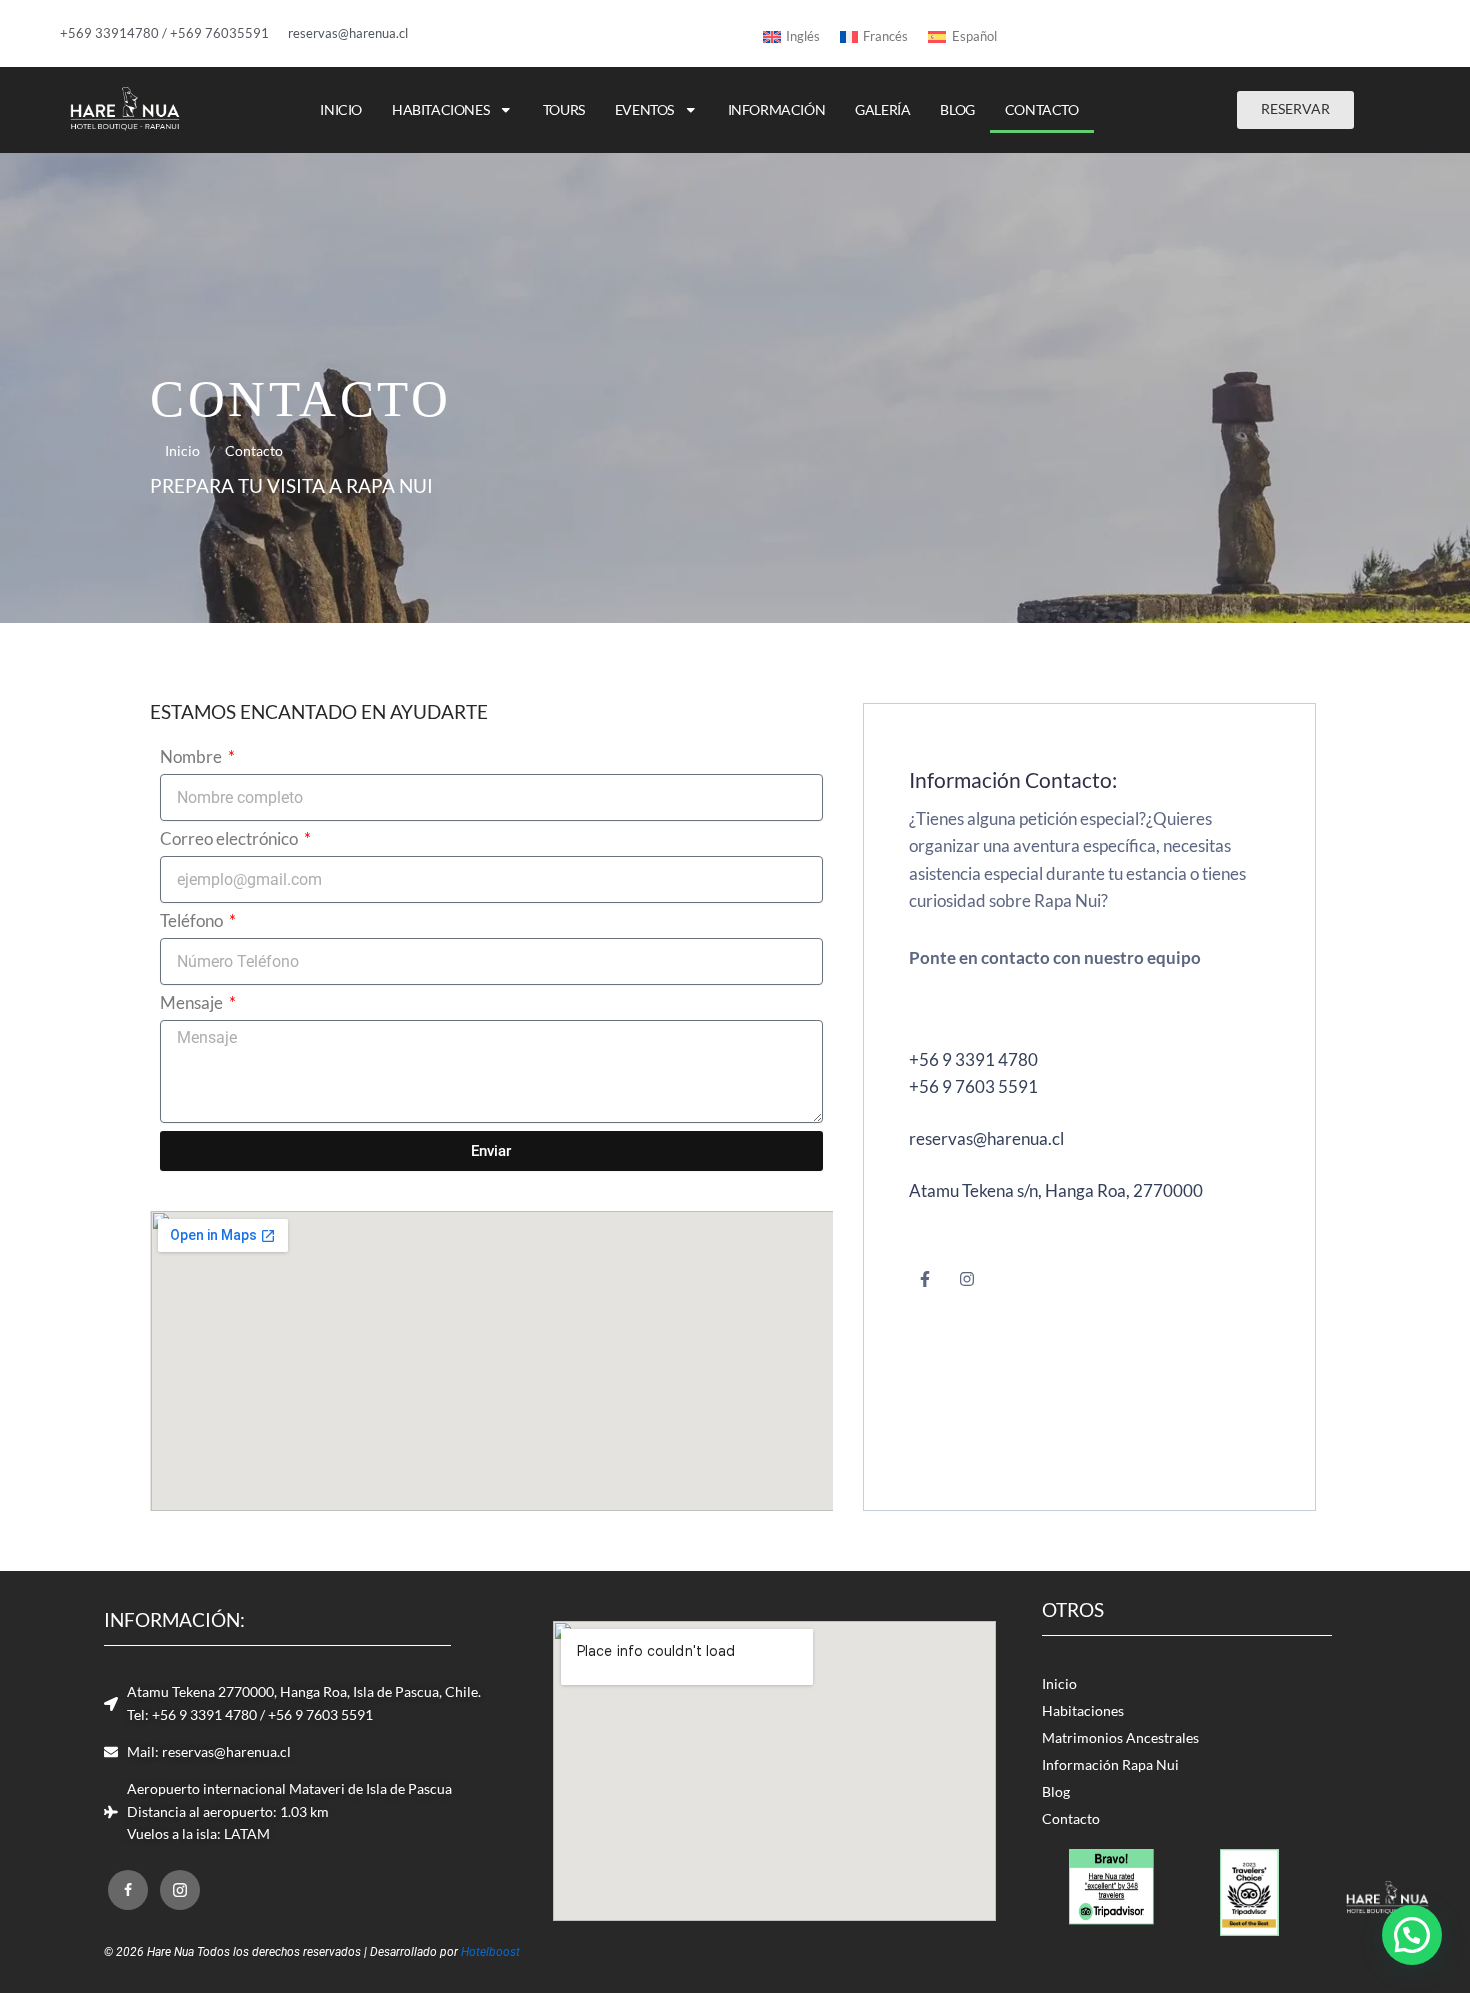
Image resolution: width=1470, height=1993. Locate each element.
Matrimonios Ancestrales (1120, 1738)
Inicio (182, 451)
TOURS (564, 110)
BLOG (957, 110)
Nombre (192, 757)
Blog (1056, 1792)
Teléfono (193, 921)
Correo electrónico (230, 839)
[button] (1412, 1935)
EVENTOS (644, 110)
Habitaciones (1083, 1711)
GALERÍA (882, 110)
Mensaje (193, 1003)
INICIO (341, 110)
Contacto (1071, 1819)
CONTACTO (1042, 110)
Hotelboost (492, 1952)
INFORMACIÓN (777, 110)
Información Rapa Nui (1110, 1765)
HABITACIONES (440, 110)
